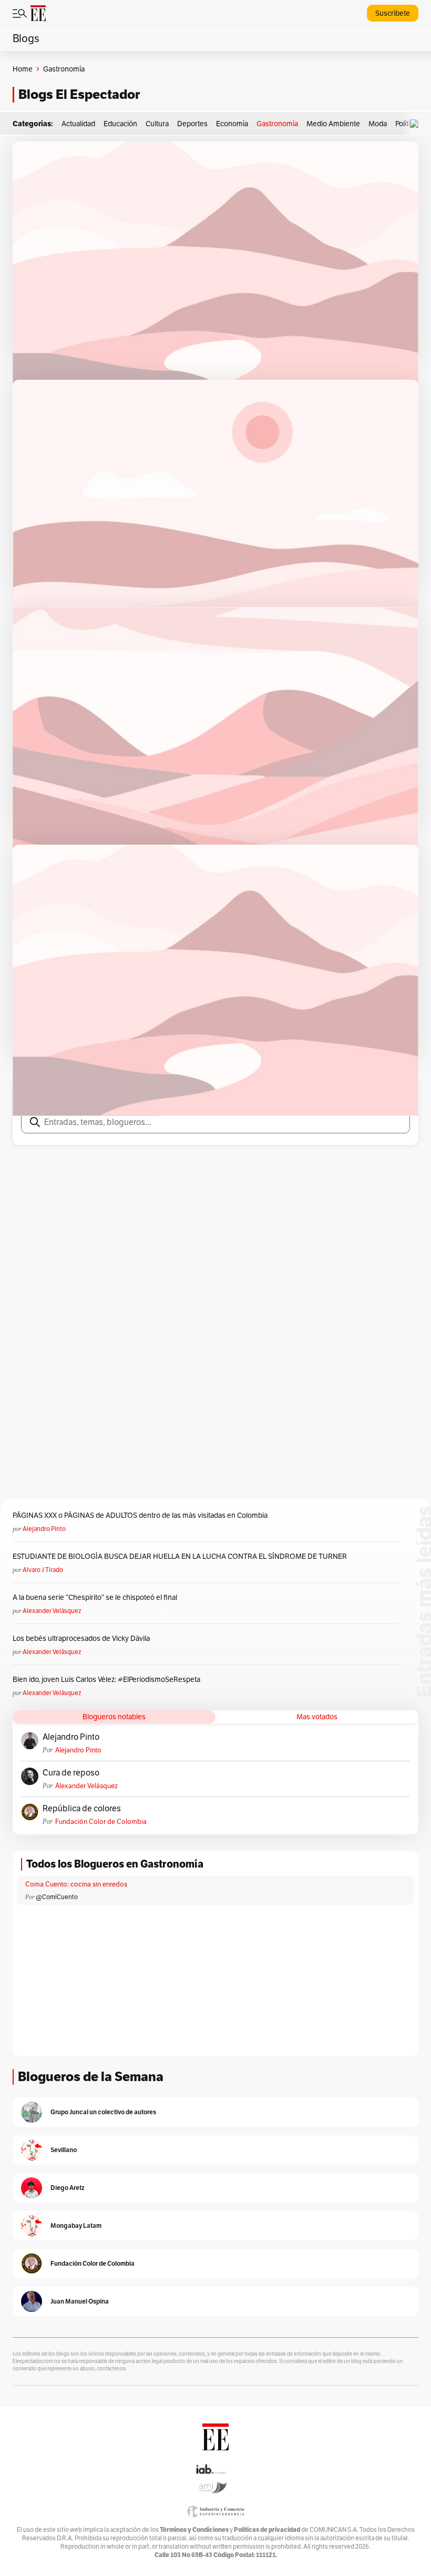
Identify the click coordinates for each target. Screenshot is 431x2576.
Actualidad (78, 124)
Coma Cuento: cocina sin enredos (76, 1884)
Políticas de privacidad (267, 2529)
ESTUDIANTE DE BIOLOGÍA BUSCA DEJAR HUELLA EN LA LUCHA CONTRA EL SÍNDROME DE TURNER (180, 1556)
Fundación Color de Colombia (101, 1822)
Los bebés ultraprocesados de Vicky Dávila (83, 1638)
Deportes (192, 124)
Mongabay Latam (76, 2225)
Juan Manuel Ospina (80, 2301)
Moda (378, 124)
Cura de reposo (71, 1773)
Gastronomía (277, 124)
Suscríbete (393, 13)
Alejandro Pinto (44, 1529)
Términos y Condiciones (194, 2529)
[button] (417, 124)
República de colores (82, 1809)
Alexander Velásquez (52, 1611)
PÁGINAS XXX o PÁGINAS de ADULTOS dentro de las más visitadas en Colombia (140, 1515)
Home (23, 69)
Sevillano (64, 2150)
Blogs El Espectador (79, 94)
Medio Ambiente (333, 124)
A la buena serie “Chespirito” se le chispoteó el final (95, 1597)
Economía (232, 124)
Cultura (157, 124)
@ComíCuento (57, 1897)
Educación (120, 124)
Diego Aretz (68, 2188)
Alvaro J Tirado (43, 1570)
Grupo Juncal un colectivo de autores (103, 2112)
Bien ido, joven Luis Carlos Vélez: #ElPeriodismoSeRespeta (106, 1679)
